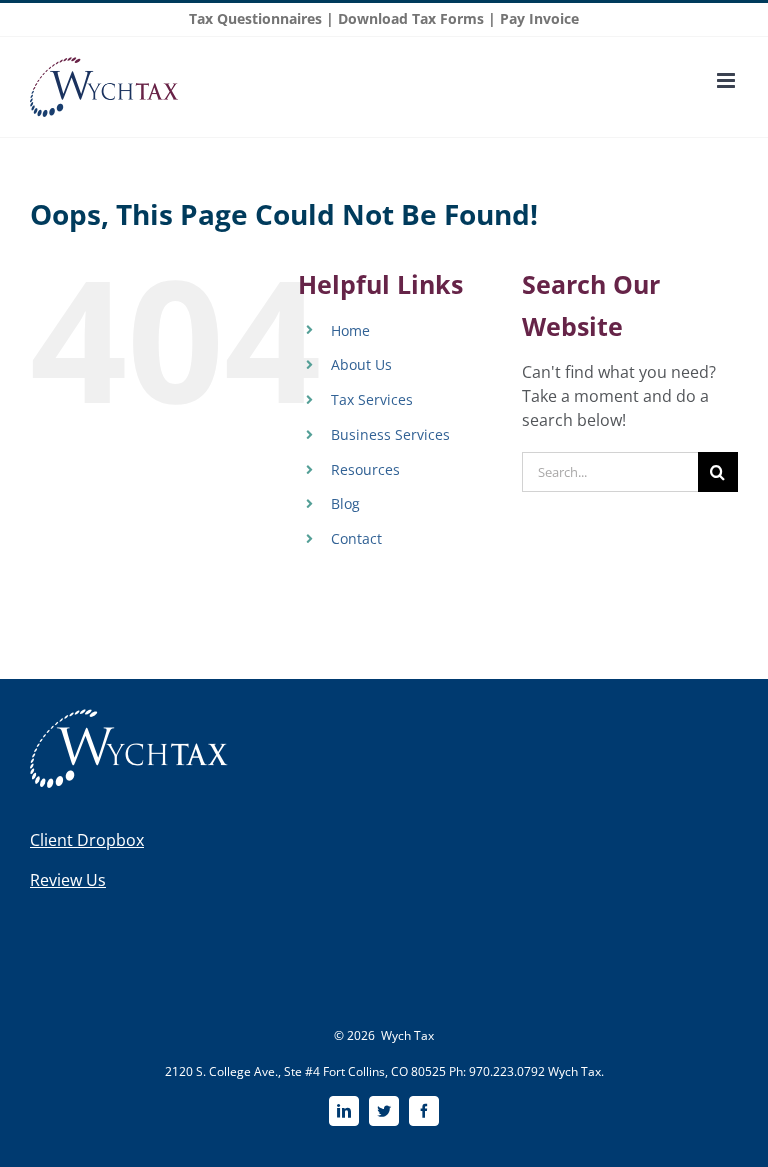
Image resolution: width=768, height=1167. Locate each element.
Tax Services (372, 399)
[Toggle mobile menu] (727, 80)
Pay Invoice (539, 18)
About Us (361, 364)
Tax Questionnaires (255, 18)
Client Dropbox (87, 840)
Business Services (390, 434)
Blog (345, 503)
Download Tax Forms (411, 18)
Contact (356, 538)
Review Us (68, 880)
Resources (365, 469)
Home (350, 330)
